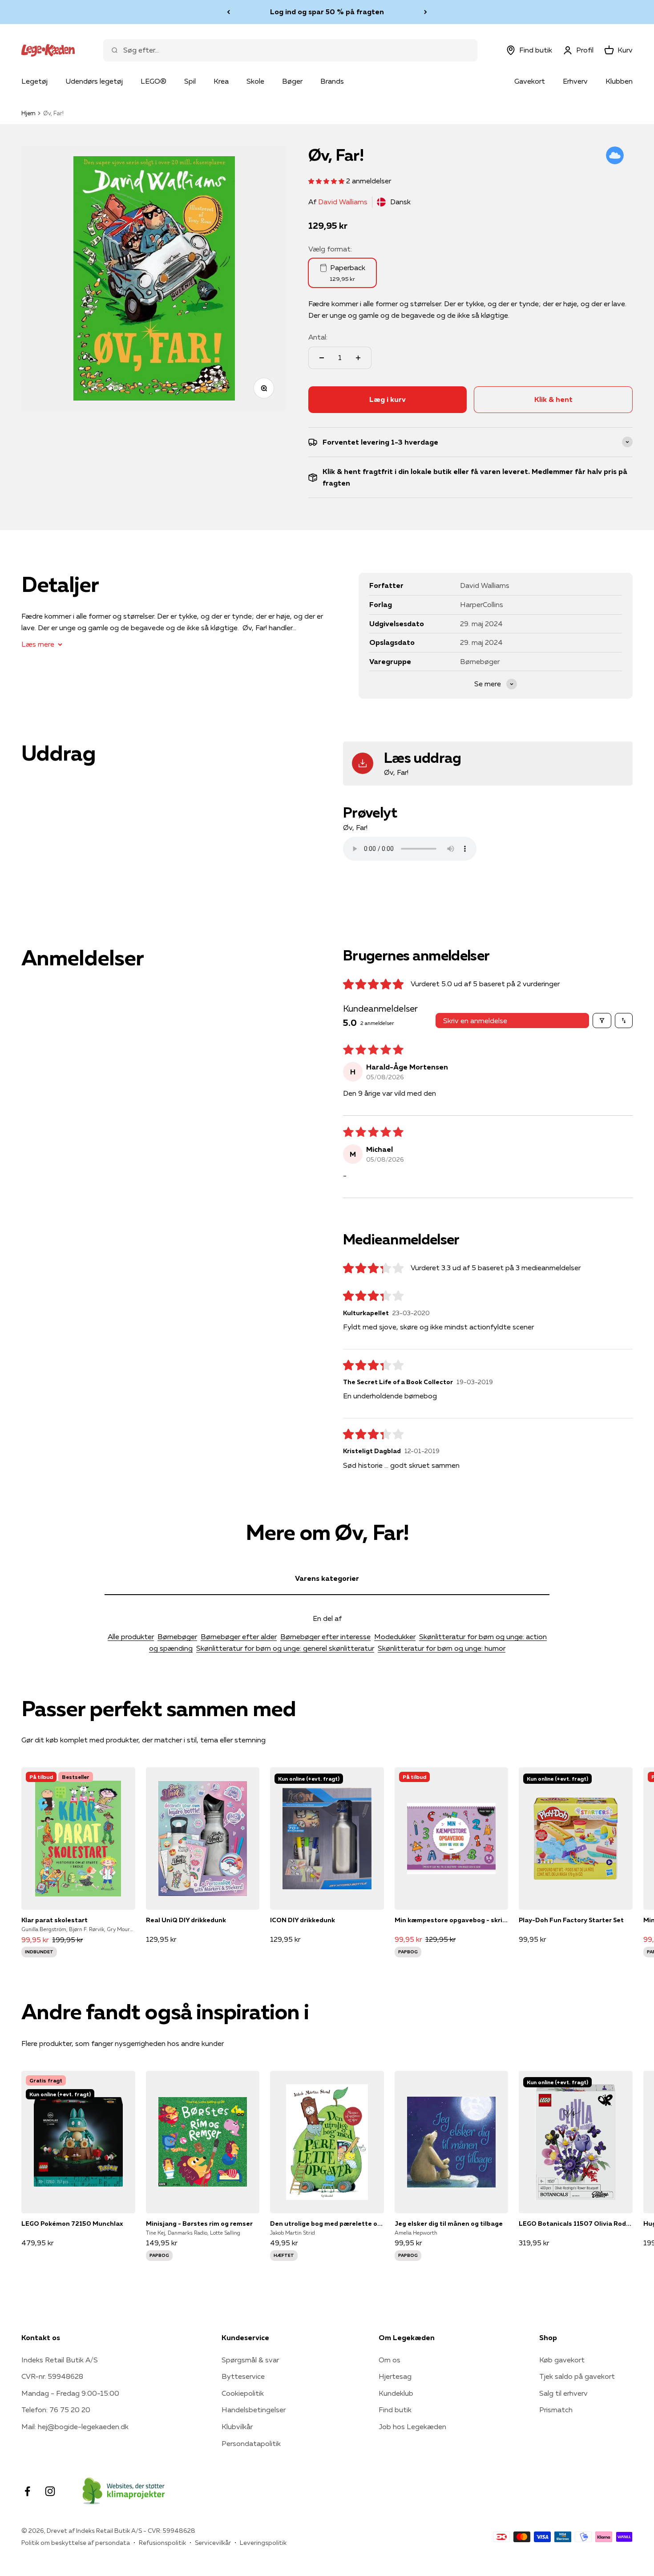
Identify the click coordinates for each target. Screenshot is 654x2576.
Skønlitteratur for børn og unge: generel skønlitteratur (285, 1648)
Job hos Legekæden (412, 2426)
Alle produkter (131, 1636)
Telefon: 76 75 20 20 (56, 2410)
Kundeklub (396, 2393)
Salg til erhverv (563, 2393)
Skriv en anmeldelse (475, 1021)
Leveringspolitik (263, 2543)
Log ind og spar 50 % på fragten (327, 12)
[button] (327, 181)
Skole (255, 81)
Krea (221, 81)
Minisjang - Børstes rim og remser (199, 2224)
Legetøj (34, 81)
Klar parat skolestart (54, 1920)
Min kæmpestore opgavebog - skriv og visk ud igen (452, 1920)
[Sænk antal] (322, 358)
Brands (332, 81)
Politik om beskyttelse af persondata (76, 2543)
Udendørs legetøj (94, 81)
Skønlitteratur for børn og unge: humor (442, 1648)
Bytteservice (243, 2376)
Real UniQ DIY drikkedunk (186, 1920)
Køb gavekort (562, 2360)
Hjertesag (395, 2376)
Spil (190, 81)
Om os (390, 2360)
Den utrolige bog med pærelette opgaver (327, 2224)
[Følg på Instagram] (50, 2491)
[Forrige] (228, 12)
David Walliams (343, 202)
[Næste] (426, 12)
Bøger (292, 81)
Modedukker (395, 1636)
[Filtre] (602, 1021)
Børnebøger (177, 1636)
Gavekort (530, 81)
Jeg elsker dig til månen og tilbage (449, 2224)
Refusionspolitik (162, 2543)
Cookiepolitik (243, 2393)
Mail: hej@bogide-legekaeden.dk (75, 2426)
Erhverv (575, 81)
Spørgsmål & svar (250, 2360)
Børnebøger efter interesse (325, 1636)
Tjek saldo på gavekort (577, 2376)
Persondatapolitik (251, 2443)
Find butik (395, 2410)
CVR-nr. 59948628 (52, 2376)
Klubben (619, 81)
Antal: (318, 337)
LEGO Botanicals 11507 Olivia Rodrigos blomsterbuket (576, 2224)
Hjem (28, 113)
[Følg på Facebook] (27, 2491)
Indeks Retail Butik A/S (60, 2360)
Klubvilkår (237, 2426)
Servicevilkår (213, 2543)
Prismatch (556, 2410)
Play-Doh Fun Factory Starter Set (571, 1920)
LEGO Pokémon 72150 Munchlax (72, 2224)
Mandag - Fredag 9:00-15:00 (70, 2393)
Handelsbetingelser (254, 2410)
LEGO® (153, 81)
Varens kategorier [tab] (327, 1578)
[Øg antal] (358, 358)
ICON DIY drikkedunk (303, 1920)
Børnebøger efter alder (239, 1636)
